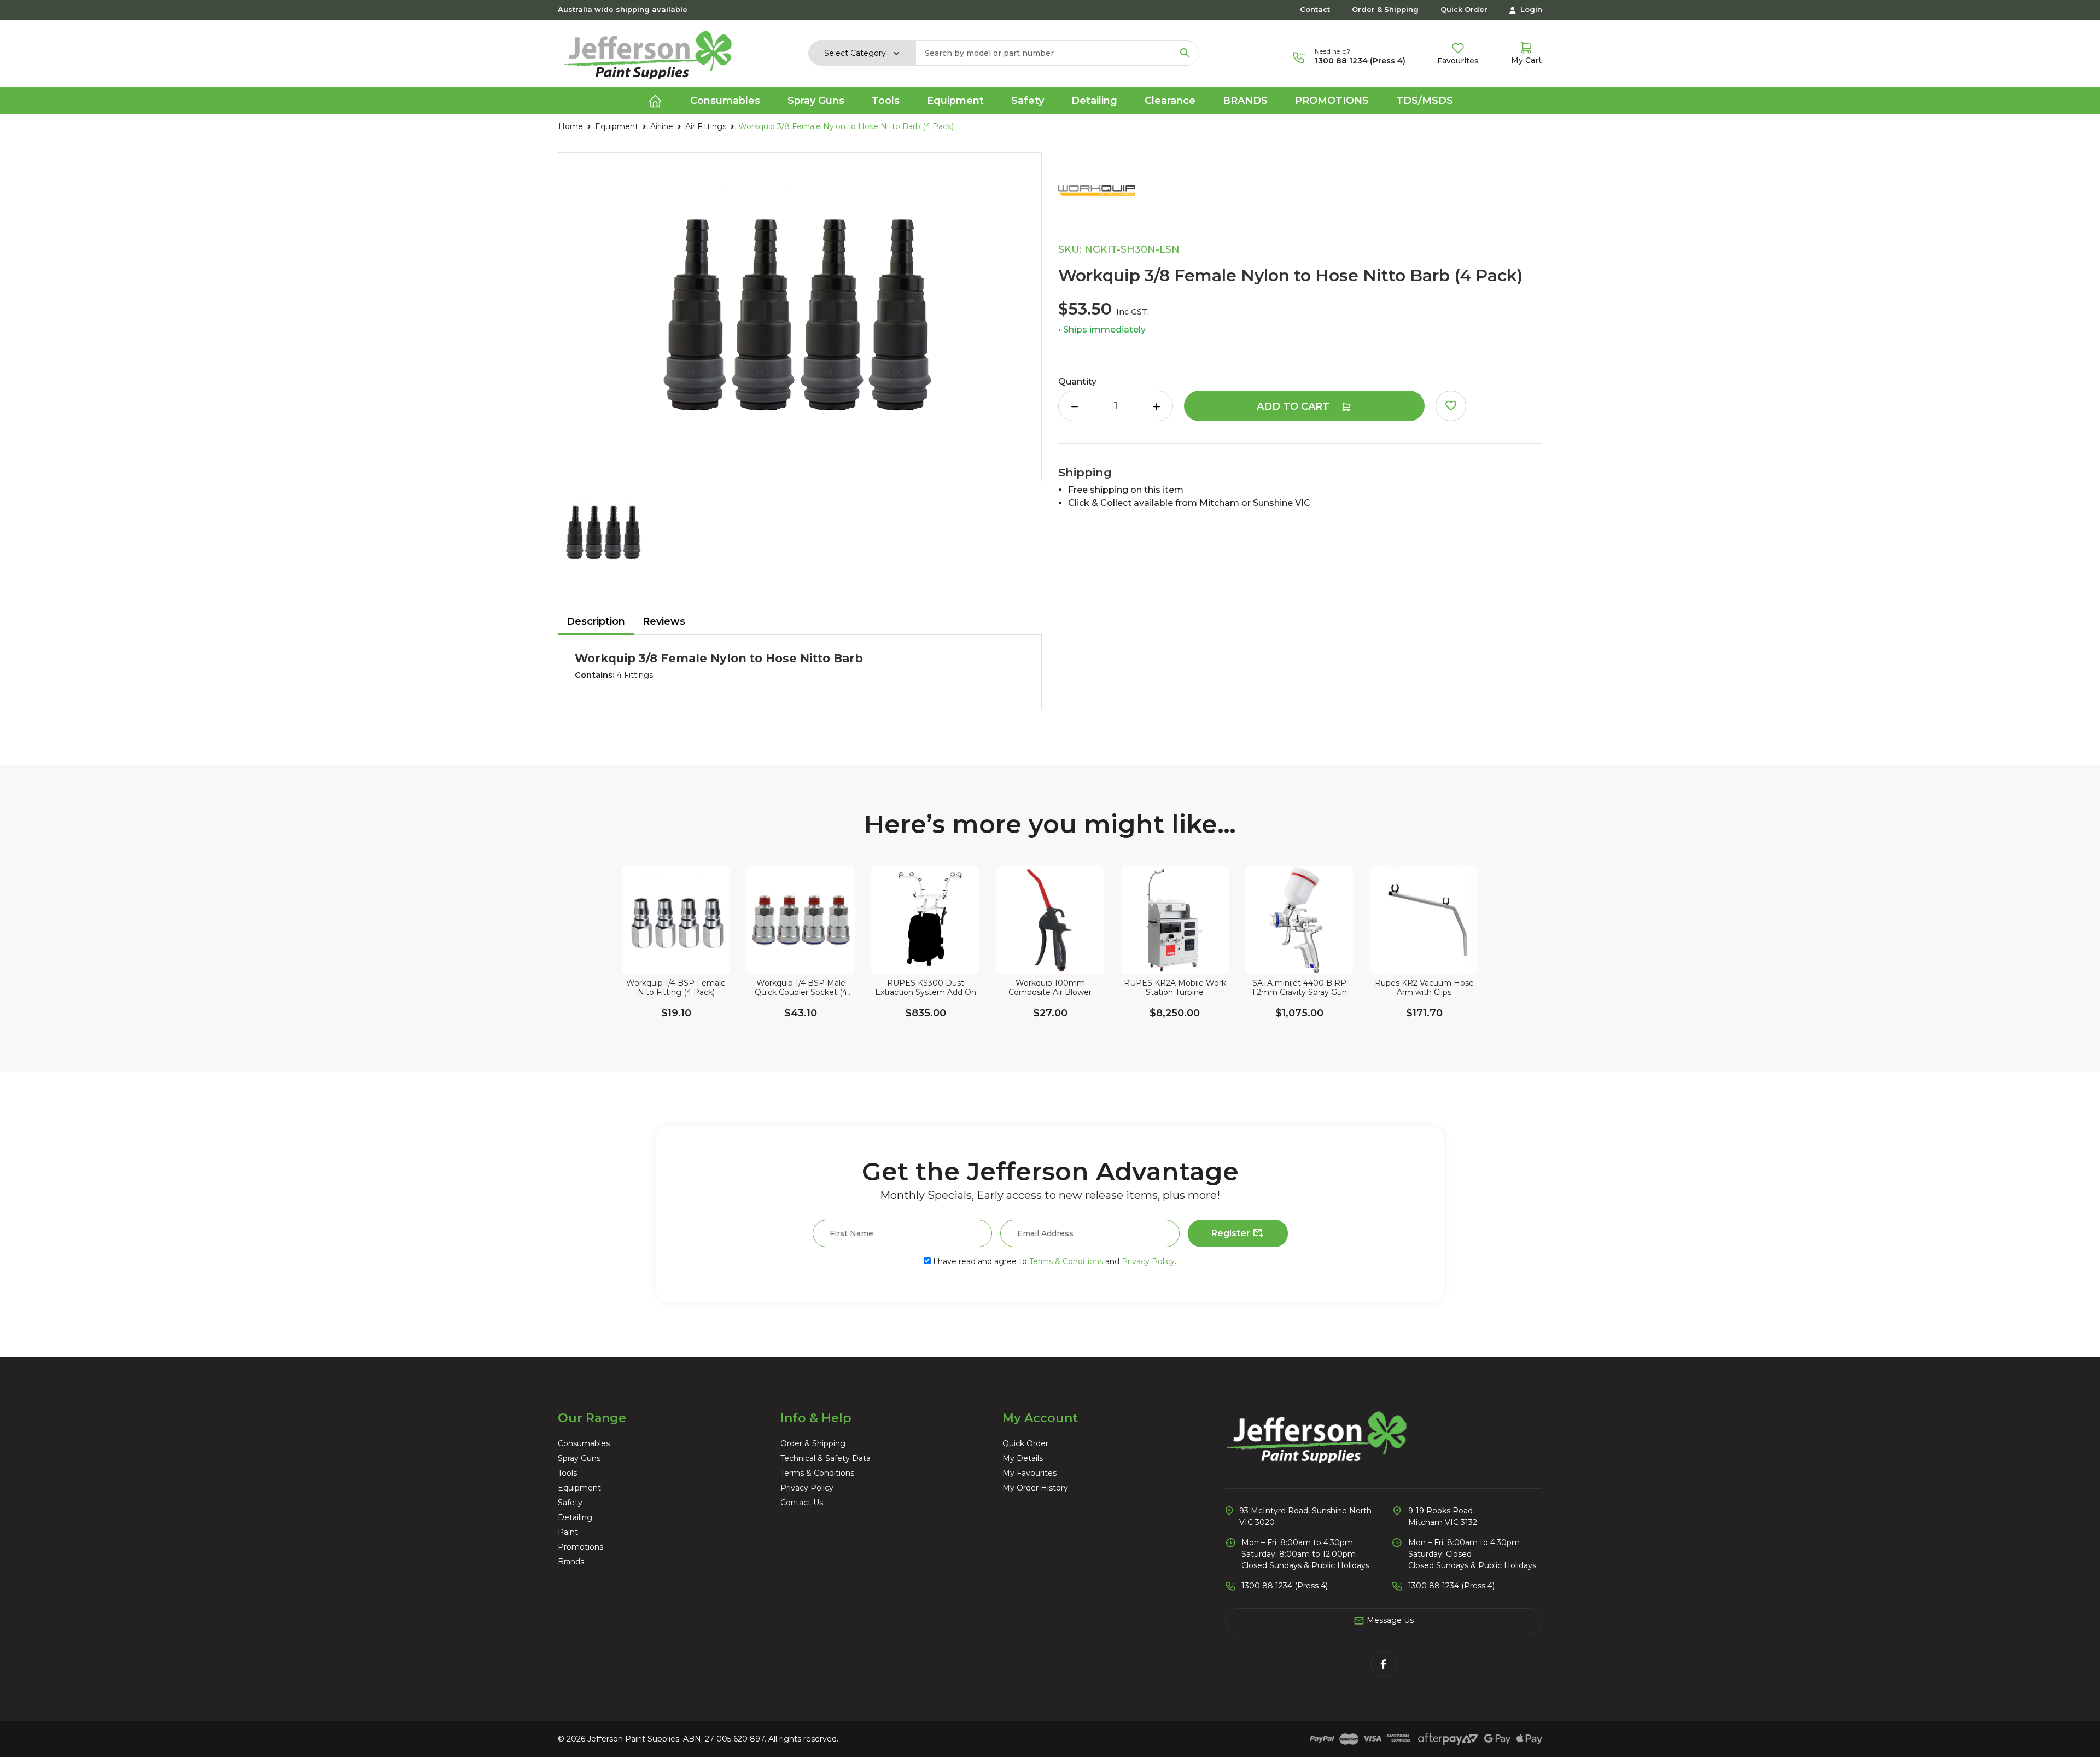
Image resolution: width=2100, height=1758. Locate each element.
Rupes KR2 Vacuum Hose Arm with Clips (1424, 988)
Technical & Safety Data (826, 1458)
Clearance (1170, 101)
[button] (1451, 406)
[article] (676, 961)
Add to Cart (1294, 406)
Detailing (575, 1517)
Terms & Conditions (1066, 1261)
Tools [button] (886, 101)
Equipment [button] (955, 101)
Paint (568, 1532)
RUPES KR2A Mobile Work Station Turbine (1175, 988)
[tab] (596, 622)
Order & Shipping (1385, 9)
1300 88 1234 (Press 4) (1360, 61)
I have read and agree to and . (1054, 1261)
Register (1232, 1233)
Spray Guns (579, 1458)
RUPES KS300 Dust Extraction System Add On (926, 988)
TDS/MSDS (1425, 101)
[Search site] (1185, 53)
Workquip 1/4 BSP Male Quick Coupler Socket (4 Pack (801, 988)
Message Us (1389, 1620)
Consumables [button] (725, 101)
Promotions (1332, 101)
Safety (570, 1503)
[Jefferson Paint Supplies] (647, 53)
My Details (1023, 1458)
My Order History (1035, 1488)
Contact (1315, 9)
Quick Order (1464, 9)
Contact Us (802, 1503)
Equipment (579, 1488)
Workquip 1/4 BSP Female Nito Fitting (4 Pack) (676, 988)
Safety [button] (1028, 101)
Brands (1245, 101)
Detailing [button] (1094, 101)
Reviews (664, 621)
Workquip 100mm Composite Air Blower (1050, 988)
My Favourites (1029, 1473)
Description (596, 621)
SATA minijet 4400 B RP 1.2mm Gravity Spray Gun (1299, 988)
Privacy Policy (1148, 1261)
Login (1530, 9)
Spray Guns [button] (816, 101)
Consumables (584, 1443)
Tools (567, 1473)
